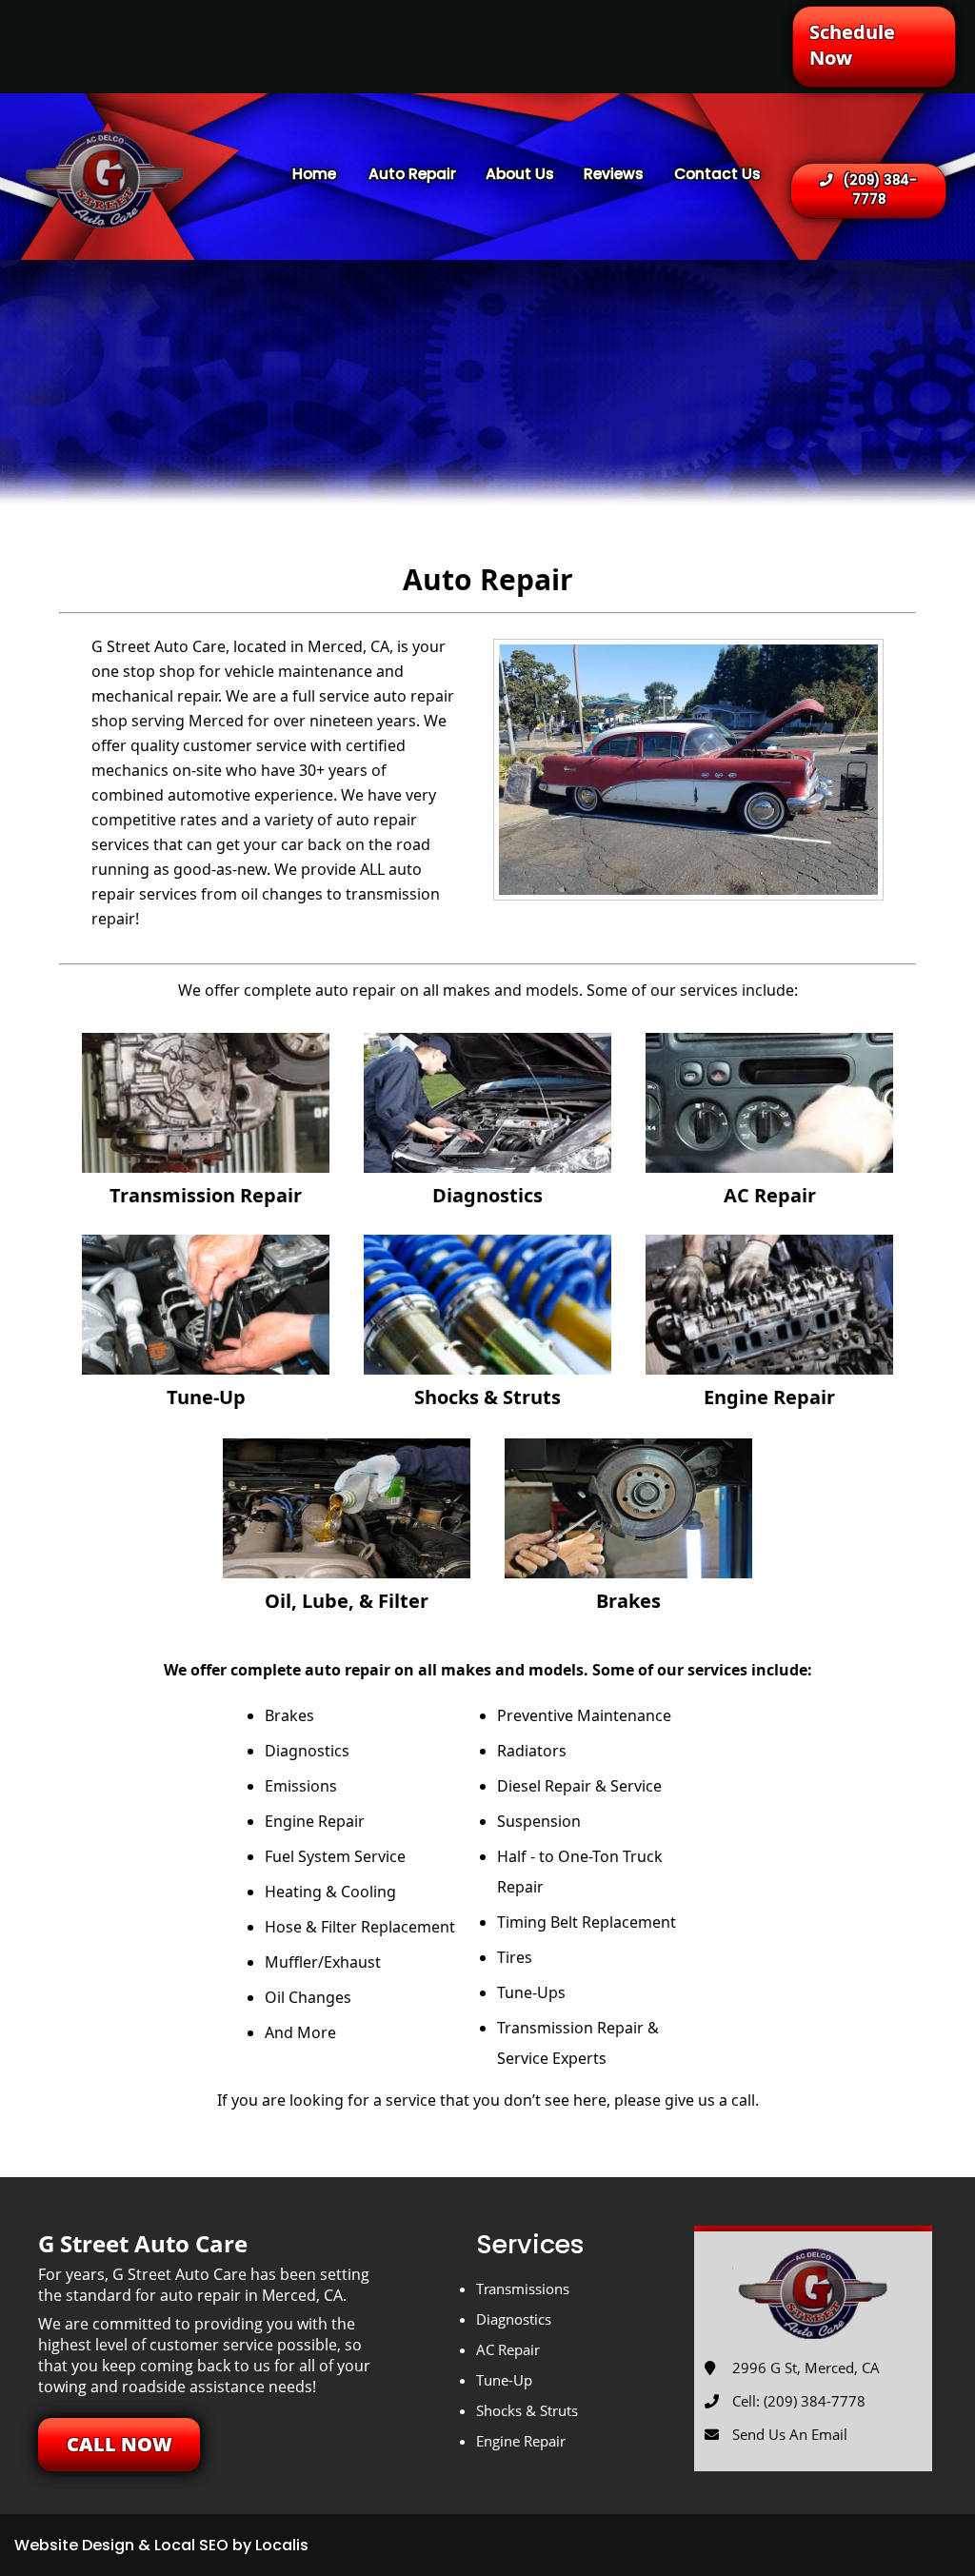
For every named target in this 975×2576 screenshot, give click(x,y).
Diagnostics (514, 2319)
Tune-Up (504, 2380)
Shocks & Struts (527, 2410)
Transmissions (523, 2289)
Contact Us (717, 174)
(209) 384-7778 (880, 190)
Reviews (614, 174)
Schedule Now (852, 45)
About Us (520, 174)
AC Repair (508, 2349)
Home (314, 174)
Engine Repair (521, 2441)
